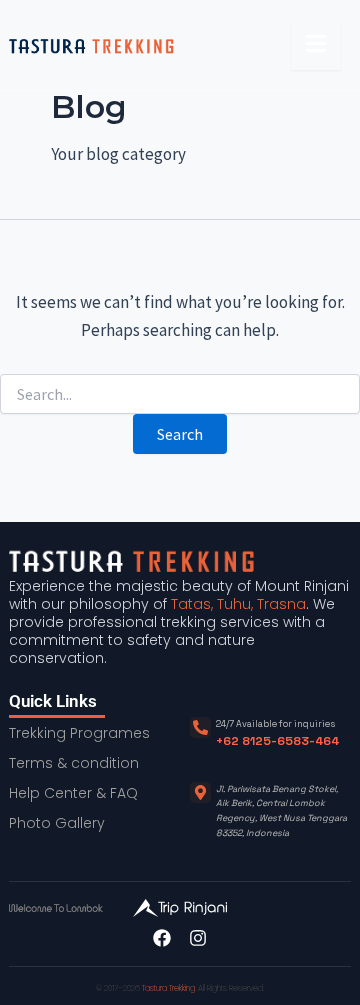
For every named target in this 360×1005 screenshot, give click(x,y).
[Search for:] (180, 395)
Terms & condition (74, 763)
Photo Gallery (57, 823)
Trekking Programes (79, 733)
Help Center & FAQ (73, 793)
